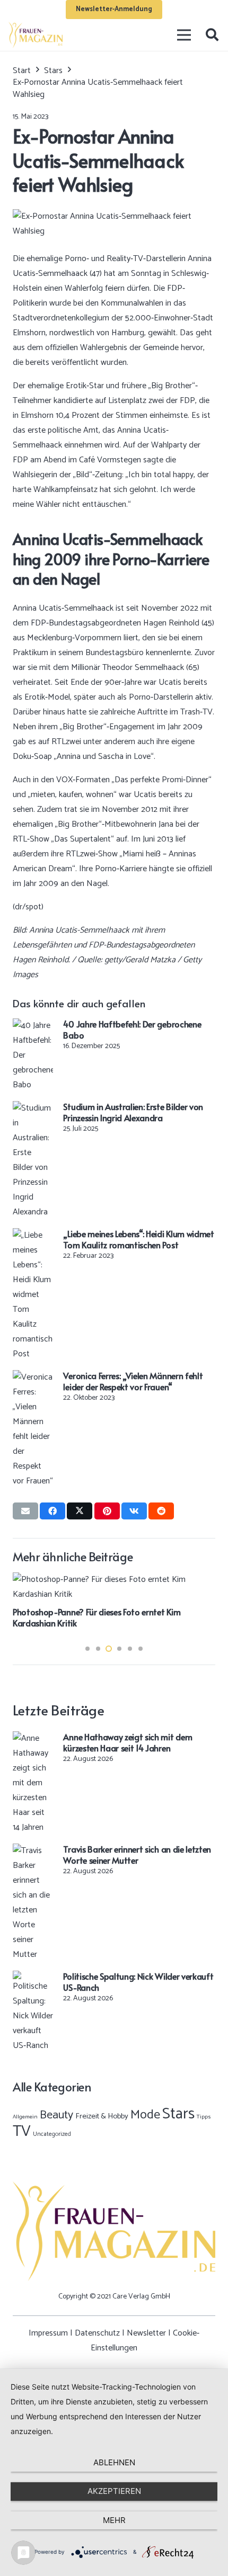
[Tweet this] (80, 1511)
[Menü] (185, 35)
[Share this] (52, 1511)
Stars (178, 2114)
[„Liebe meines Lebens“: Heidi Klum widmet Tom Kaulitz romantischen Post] (33, 1235)
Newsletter (146, 2333)
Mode (145, 2115)
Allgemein (25, 2117)
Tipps (204, 2117)
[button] (212, 35)
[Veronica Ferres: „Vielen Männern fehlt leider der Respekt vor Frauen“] (33, 1377)
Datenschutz (97, 2333)
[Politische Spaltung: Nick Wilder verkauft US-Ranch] (33, 1978)
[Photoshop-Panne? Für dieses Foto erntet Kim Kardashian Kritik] (114, 1580)
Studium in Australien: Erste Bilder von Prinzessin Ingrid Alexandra (133, 1112)
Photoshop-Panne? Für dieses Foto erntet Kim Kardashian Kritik (97, 1617)
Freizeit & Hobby (102, 2116)
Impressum (48, 2333)
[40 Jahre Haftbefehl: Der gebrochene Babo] (33, 1026)
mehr (114, 2520)
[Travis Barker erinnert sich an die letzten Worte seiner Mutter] (33, 1851)
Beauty (56, 2115)
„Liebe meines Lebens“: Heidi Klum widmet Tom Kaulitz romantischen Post (138, 1239)
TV (22, 2132)
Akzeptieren (114, 2491)
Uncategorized (52, 2134)
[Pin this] (107, 1511)
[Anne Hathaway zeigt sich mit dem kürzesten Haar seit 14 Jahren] (33, 1738)
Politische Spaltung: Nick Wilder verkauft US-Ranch (138, 1982)
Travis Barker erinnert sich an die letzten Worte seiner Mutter (137, 1854)
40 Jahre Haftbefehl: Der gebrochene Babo (132, 1029)
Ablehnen (114, 2462)
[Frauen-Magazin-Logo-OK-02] (36, 35)
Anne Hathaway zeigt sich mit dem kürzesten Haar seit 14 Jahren (128, 1742)
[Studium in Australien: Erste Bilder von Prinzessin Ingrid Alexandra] (33, 1108)
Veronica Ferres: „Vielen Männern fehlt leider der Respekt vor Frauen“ (133, 1381)
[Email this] (25, 1511)
